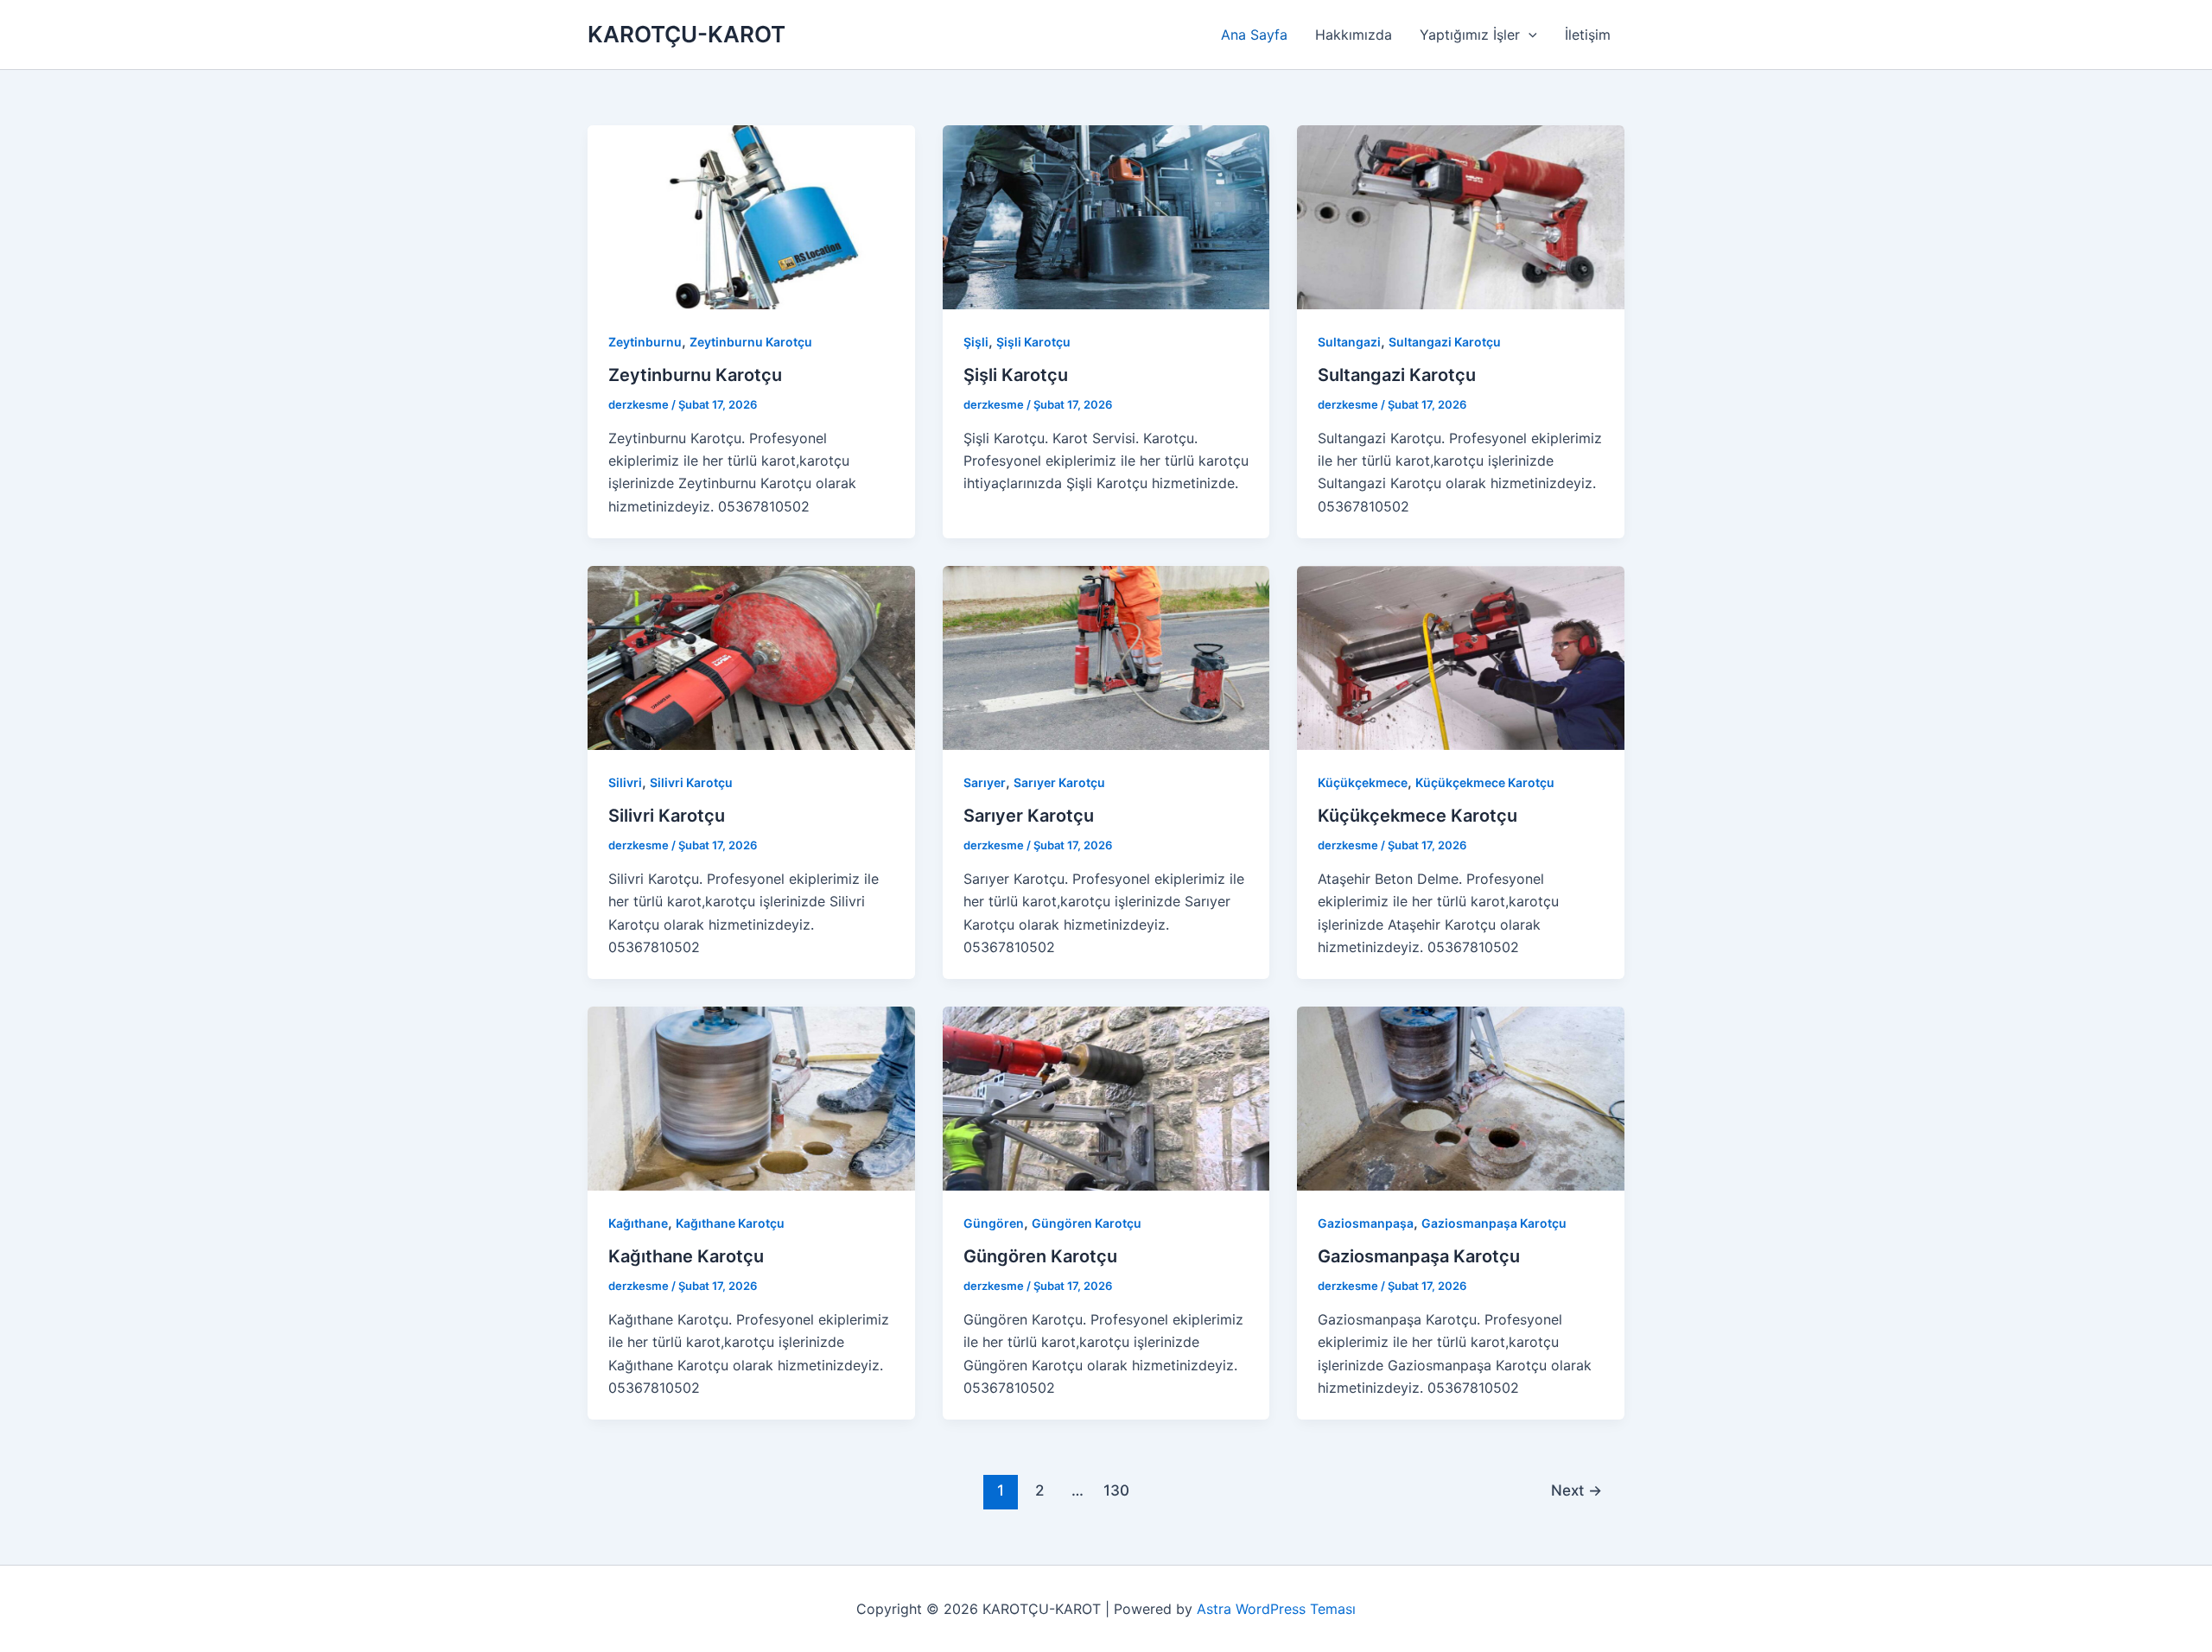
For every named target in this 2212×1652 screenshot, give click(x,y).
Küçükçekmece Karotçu (1485, 782)
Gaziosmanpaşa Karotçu (1494, 1223)
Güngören (994, 1223)
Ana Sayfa (1254, 35)
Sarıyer (985, 782)
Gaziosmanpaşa (1366, 1223)
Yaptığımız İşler (1470, 35)
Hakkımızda (1354, 35)
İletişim (1588, 35)
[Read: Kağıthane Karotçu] (751, 1097)
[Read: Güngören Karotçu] (1106, 1097)
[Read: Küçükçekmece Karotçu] (1461, 657)
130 (1116, 1490)
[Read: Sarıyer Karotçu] (1106, 657)
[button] (1529, 35)
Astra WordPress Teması (1276, 1609)
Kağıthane (638, 1223)
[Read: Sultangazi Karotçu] (1461, 216)
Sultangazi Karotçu (1445, 342)
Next (1576, 1490)
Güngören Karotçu (1087, 1223)
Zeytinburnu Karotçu (751, 342)
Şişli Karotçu (1033, 342)
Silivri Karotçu (691, 782)
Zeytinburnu (645, 342)
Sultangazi (1349, 342)
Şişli (976, 342)
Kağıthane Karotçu (730, 1223)
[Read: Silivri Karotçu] (751, 657)
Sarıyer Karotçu (1059, 782)
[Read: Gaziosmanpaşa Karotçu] (1461, 1097)
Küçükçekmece (1363, 782)
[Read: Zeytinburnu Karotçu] (751, 216)
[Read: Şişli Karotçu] (1106, 216)
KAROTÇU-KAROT (686, 34)
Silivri (625, 782)
